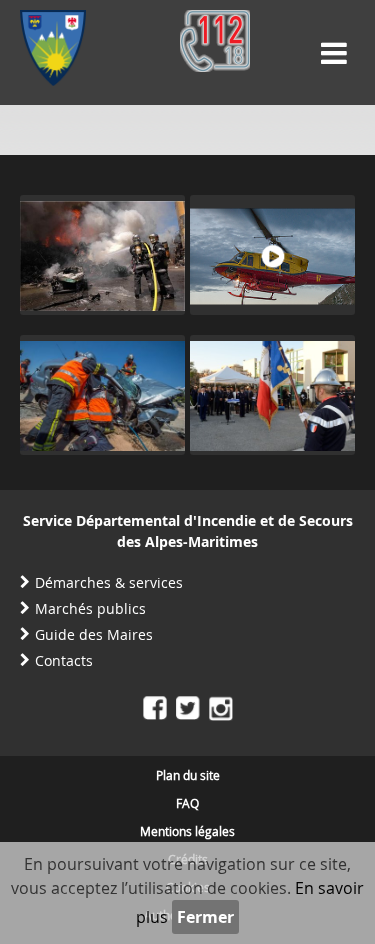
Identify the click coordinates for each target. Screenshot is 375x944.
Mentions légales (187, 831)
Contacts (64, 660)
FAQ (187, 803)
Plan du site (188, 775)
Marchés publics (90, 608)
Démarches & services (109, 582)
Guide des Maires (94, 634)
